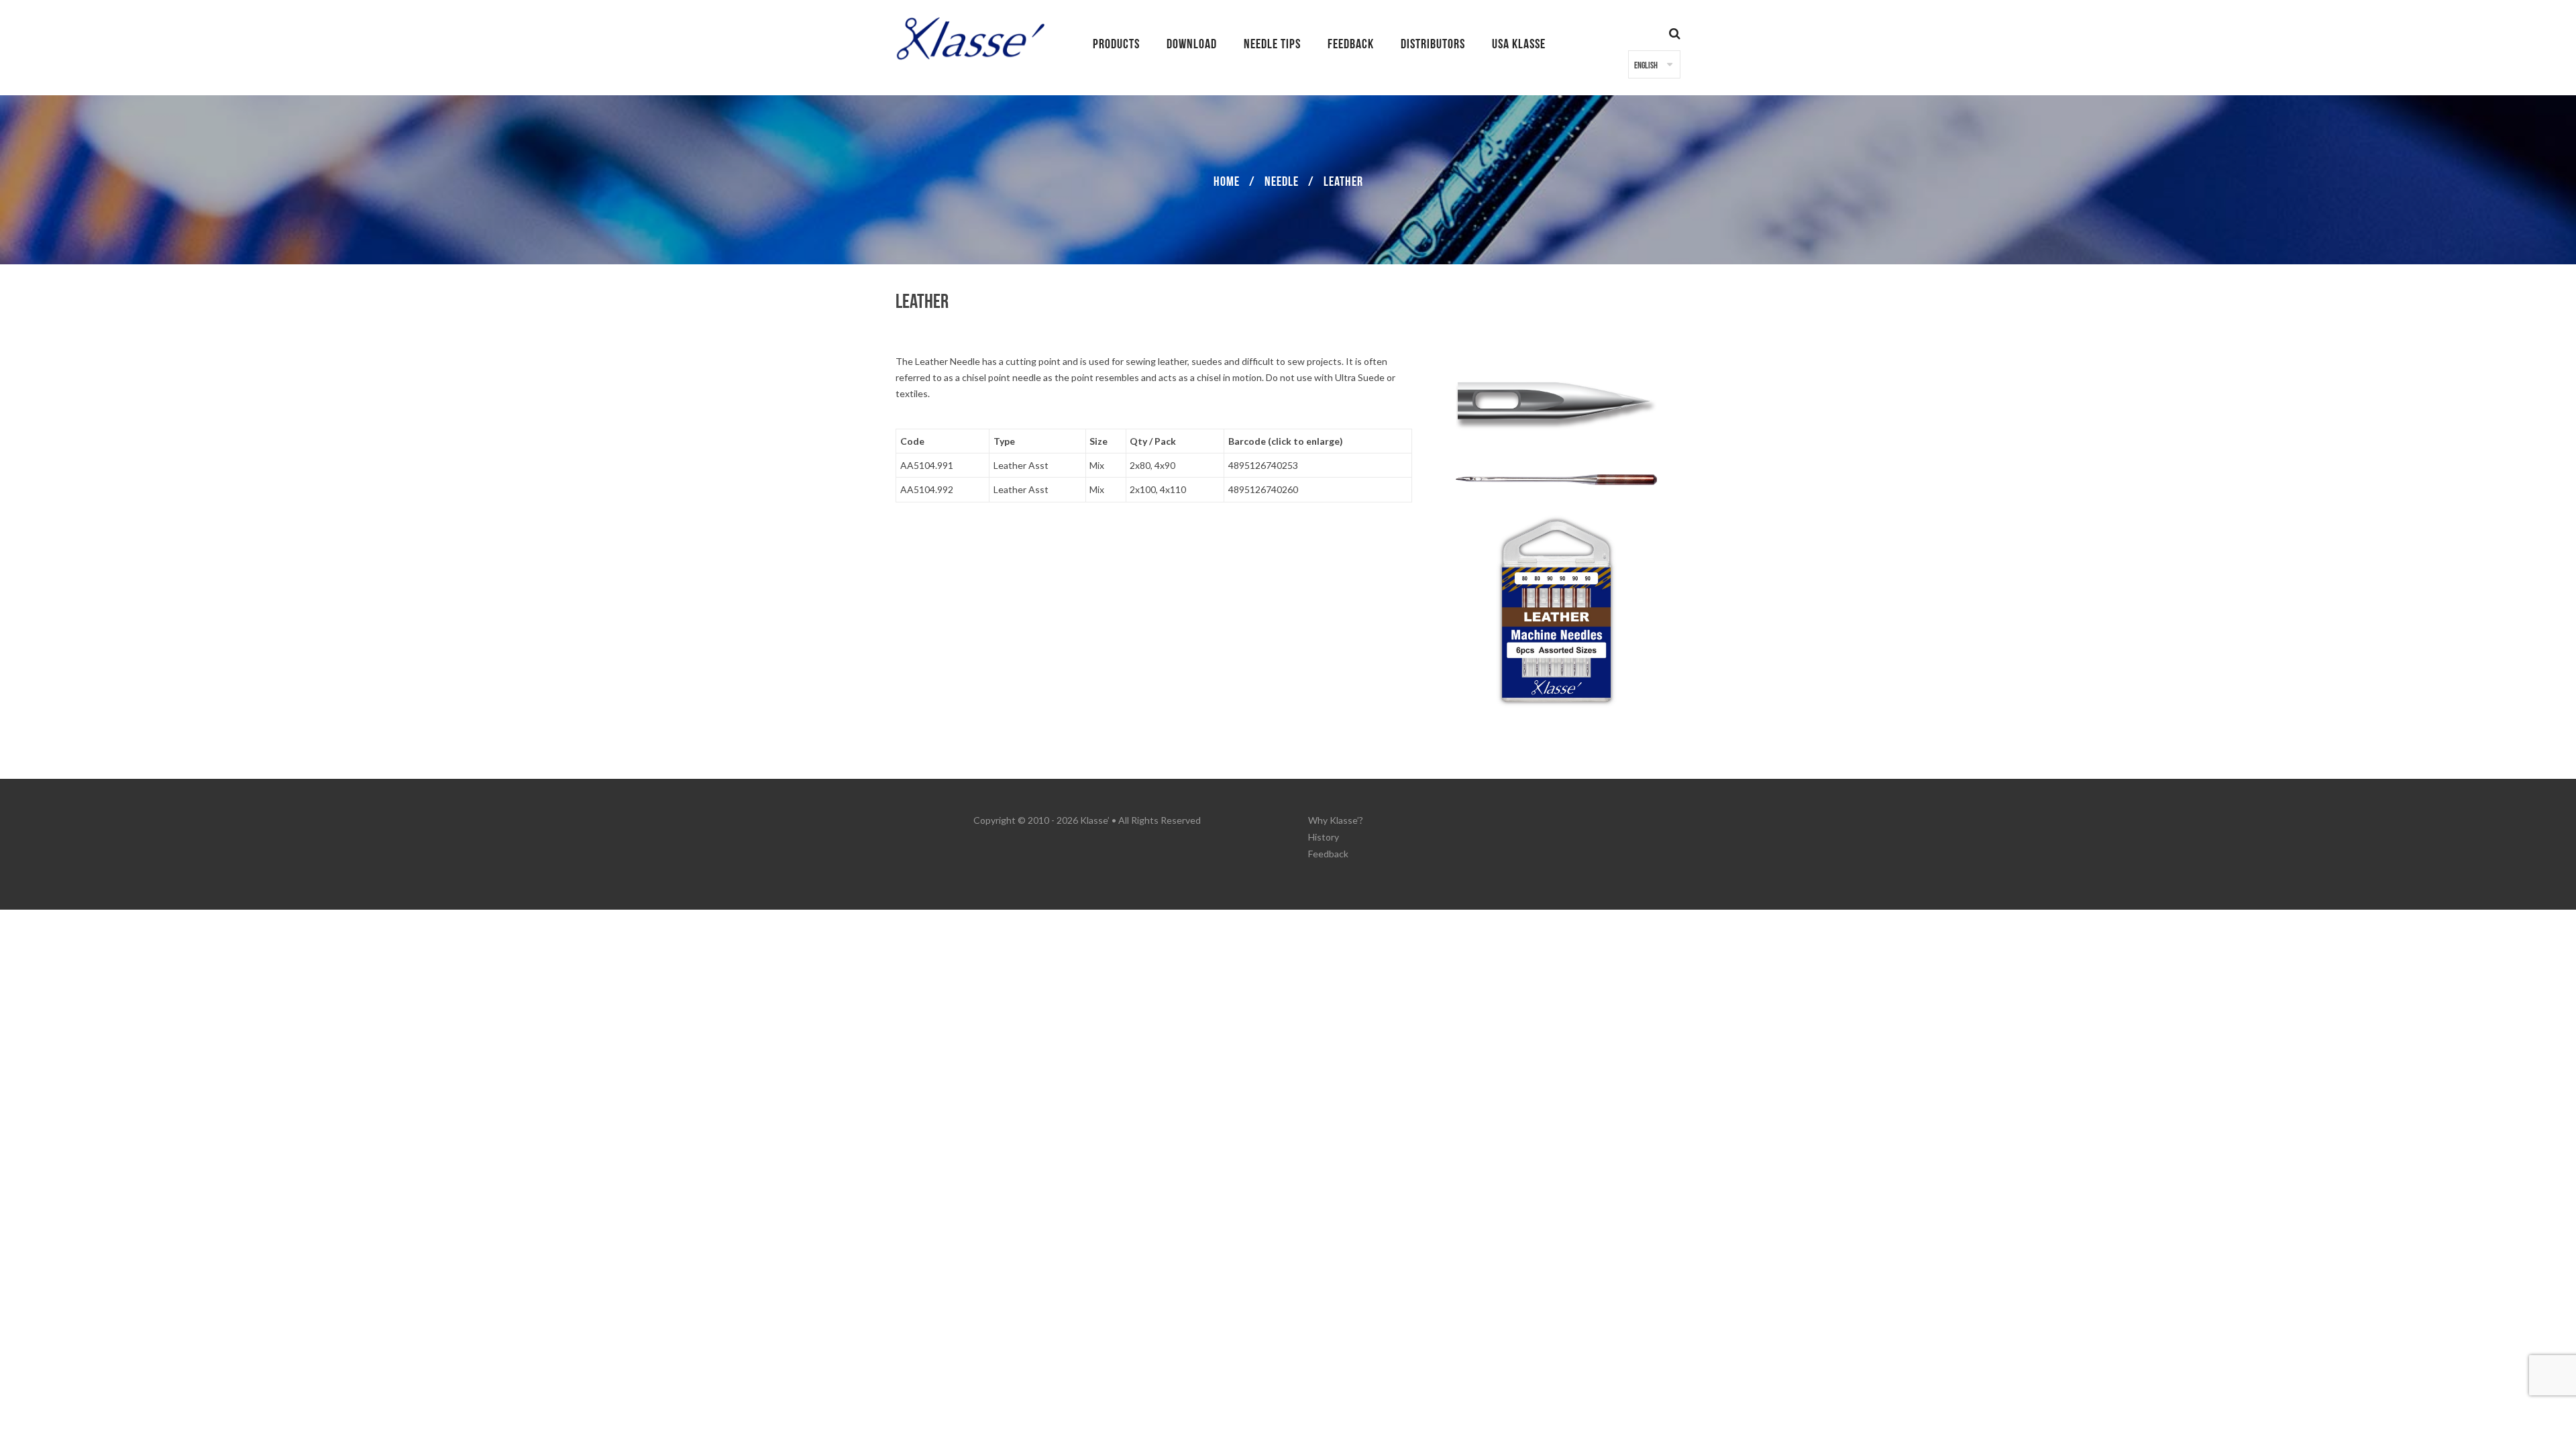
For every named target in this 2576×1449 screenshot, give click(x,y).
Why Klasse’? (1336, 820)
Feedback (1328, 854)
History (1324, 837)
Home (1227, 182)
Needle (1282, 182)
